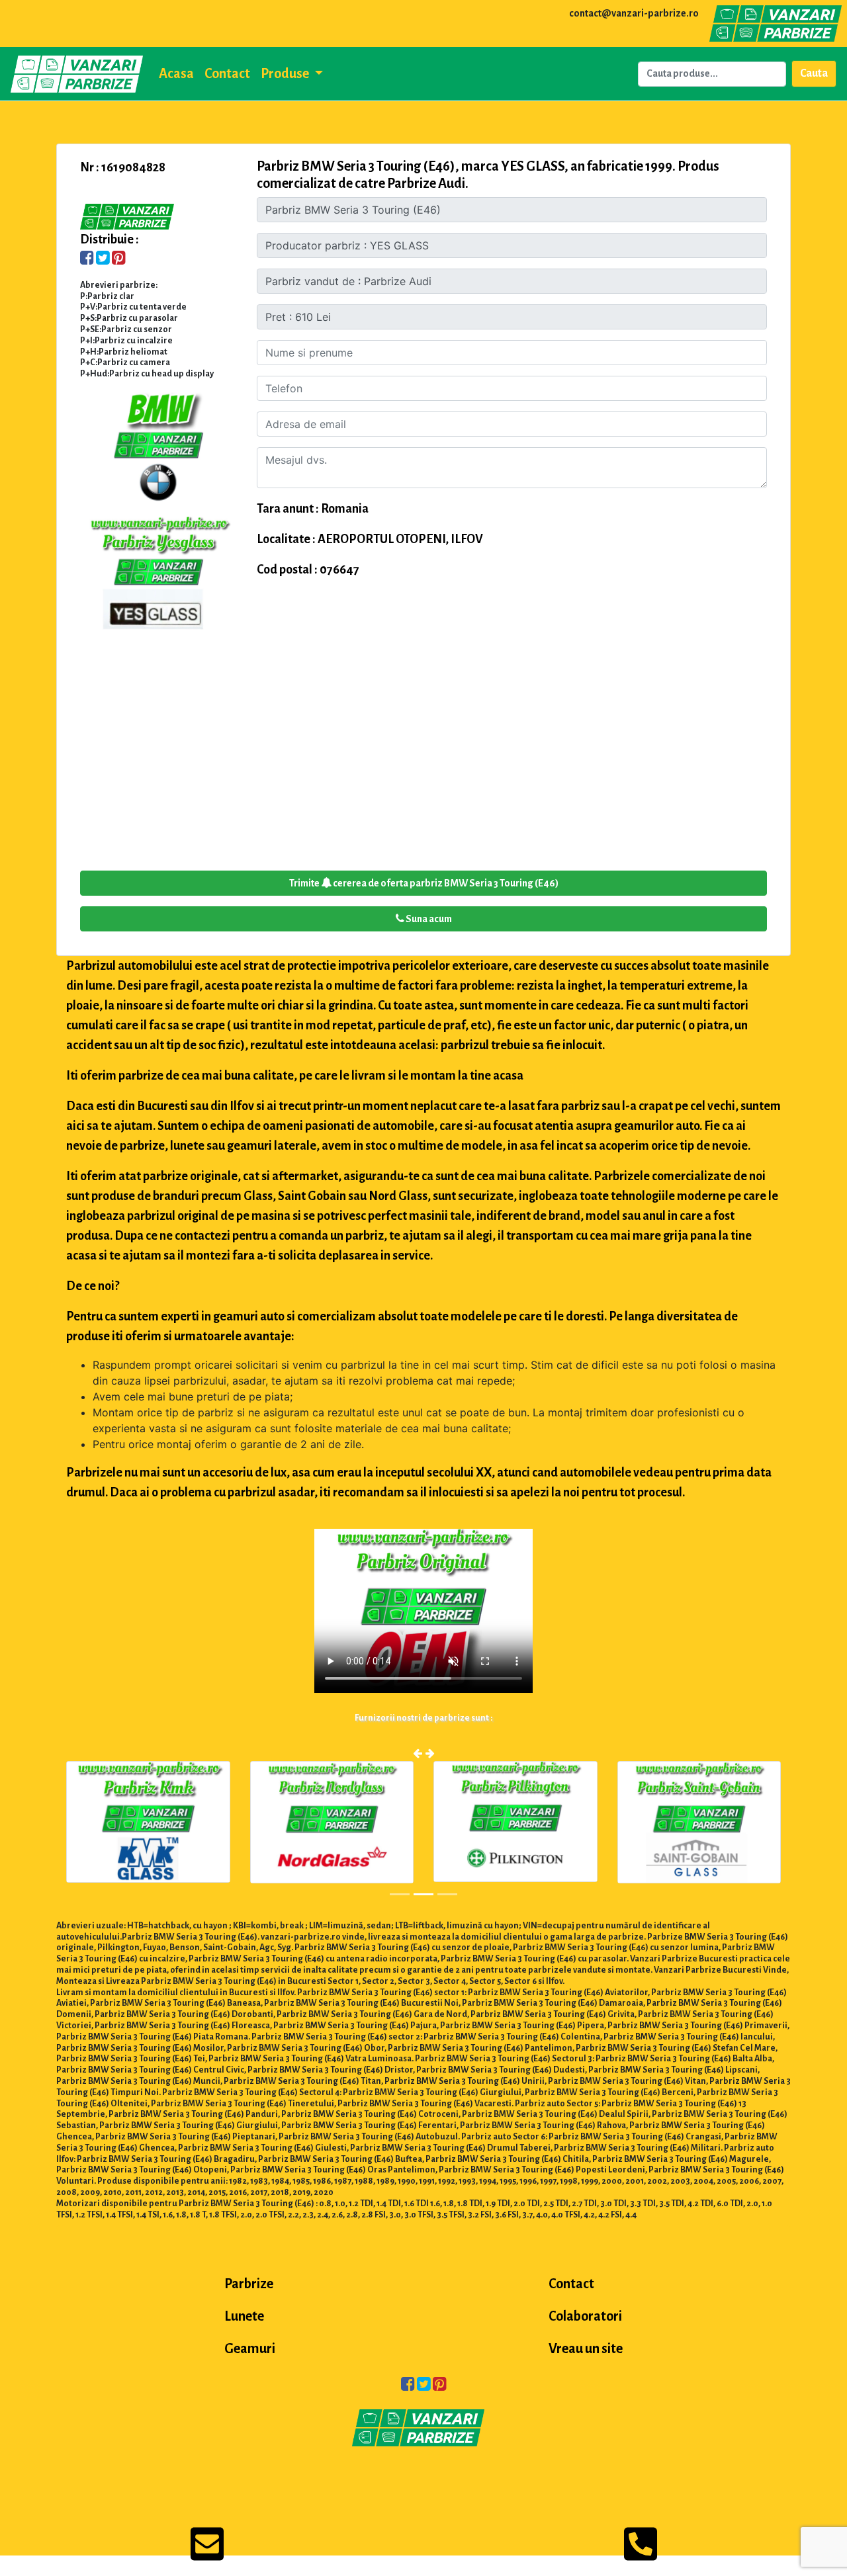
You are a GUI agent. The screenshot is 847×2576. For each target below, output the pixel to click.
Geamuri (250, 2348)
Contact (227, 73)
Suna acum (428, 919)
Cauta (814, 73)
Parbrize (249, 2284)
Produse (286, 73)
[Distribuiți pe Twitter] (103, 259)
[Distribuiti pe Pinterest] (119, 259)
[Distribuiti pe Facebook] (87, 259)
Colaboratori (585, 2316)
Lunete (244, 2316)
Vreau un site (586, 2348)
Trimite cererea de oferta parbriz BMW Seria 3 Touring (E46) (424, 883)
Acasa (176, 73)
